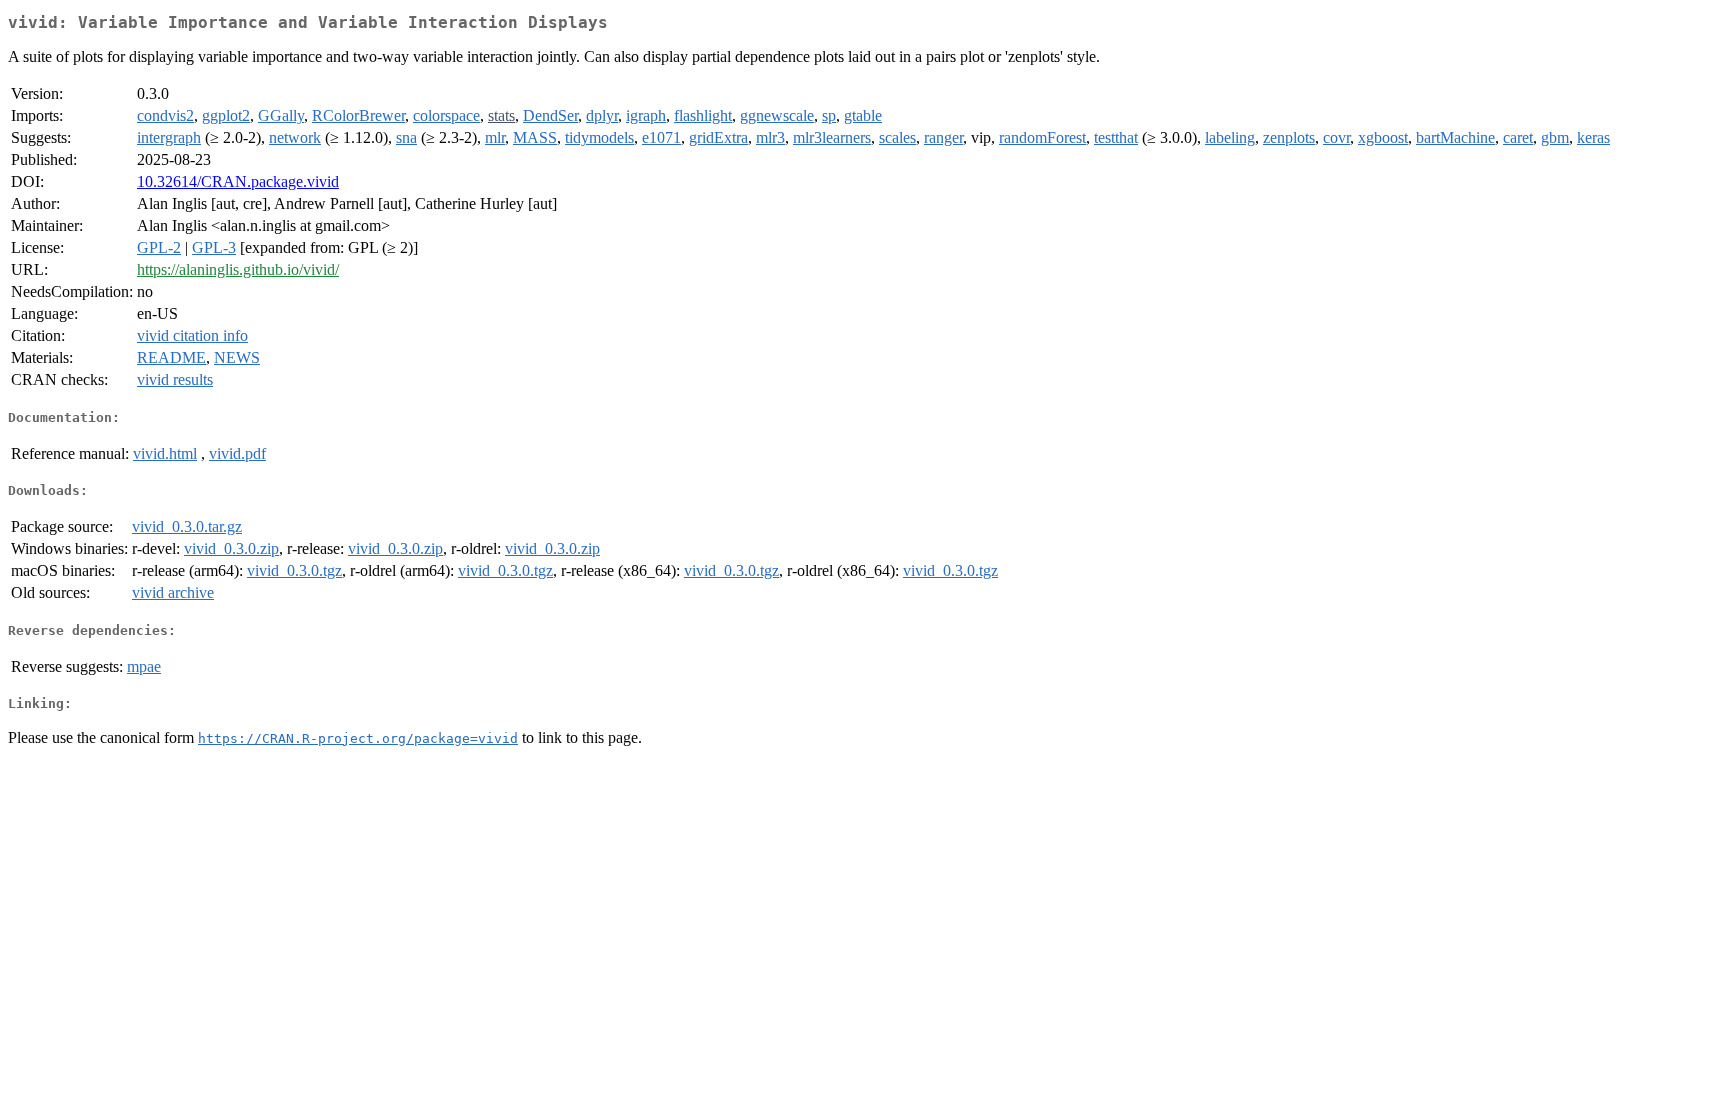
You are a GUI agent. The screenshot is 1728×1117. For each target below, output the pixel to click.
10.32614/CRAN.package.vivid (238, 181)
